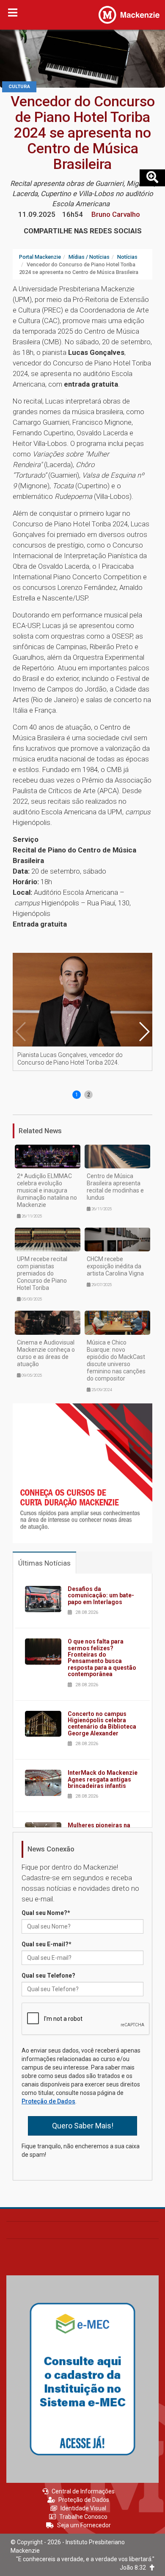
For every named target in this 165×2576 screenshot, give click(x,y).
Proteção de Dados (48, 2101)
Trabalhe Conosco (83, 2517)
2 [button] (89, 1095)
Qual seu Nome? (46, 1913)
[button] (144, 1032)
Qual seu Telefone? (48, 1976)
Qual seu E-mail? (47, 1944)
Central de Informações (83, 2491)
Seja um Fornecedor (84, 2525)
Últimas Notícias (44, 1563)
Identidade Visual (83, 2508)
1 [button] (77, 1095)
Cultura (19, 87)
